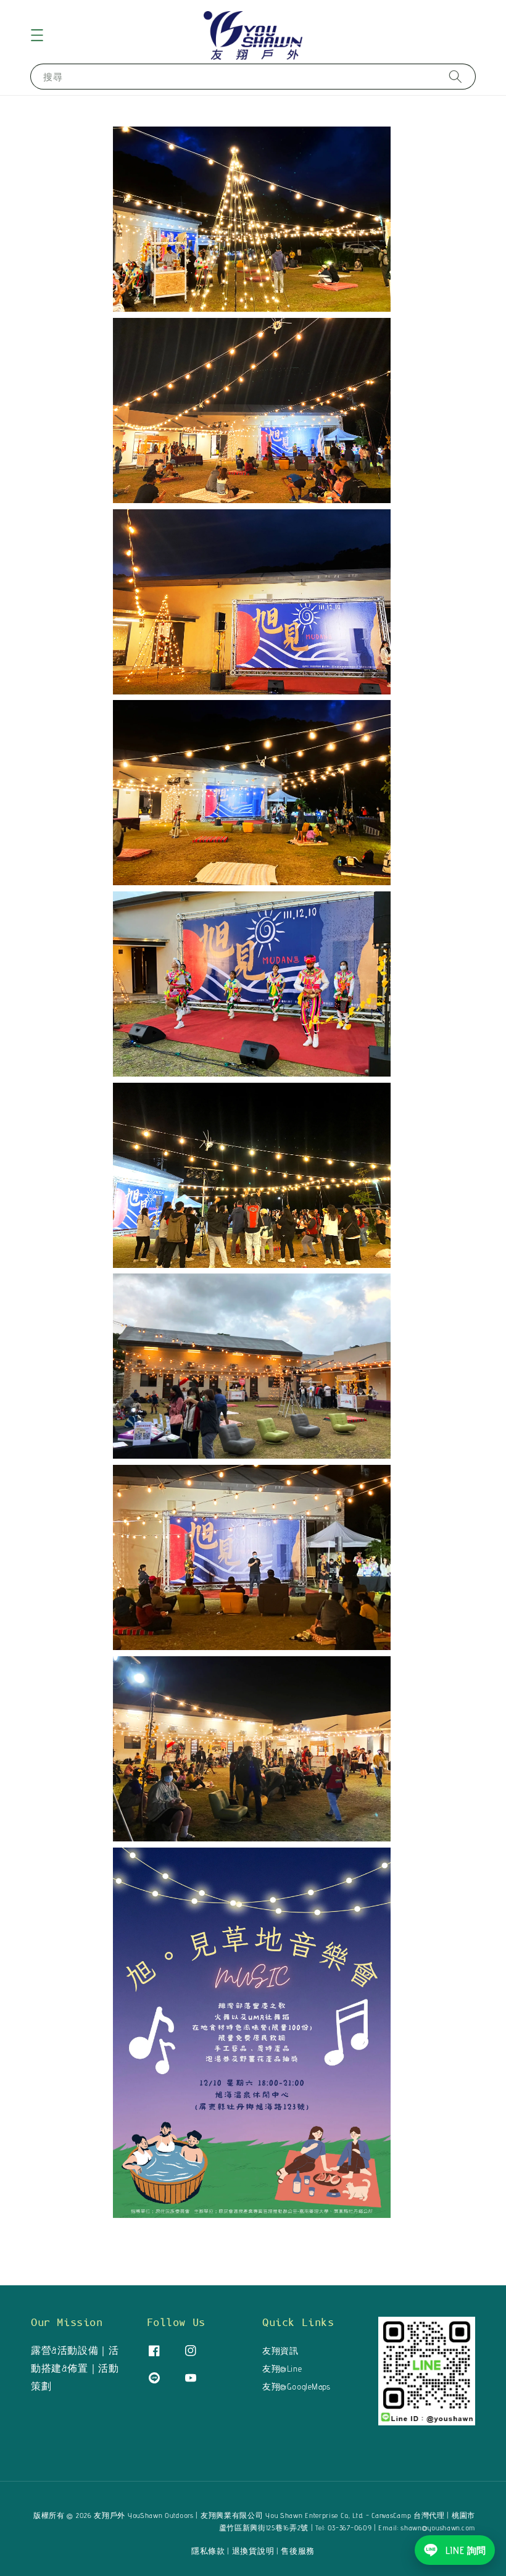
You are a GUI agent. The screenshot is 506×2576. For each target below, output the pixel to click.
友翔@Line (282, 2369)
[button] (37, 35)
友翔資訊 (280, 2351)
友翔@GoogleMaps (297, 2386)
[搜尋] (455, 76)
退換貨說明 (253, 2551)
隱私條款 (208, 2551)
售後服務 (298, 2551)
